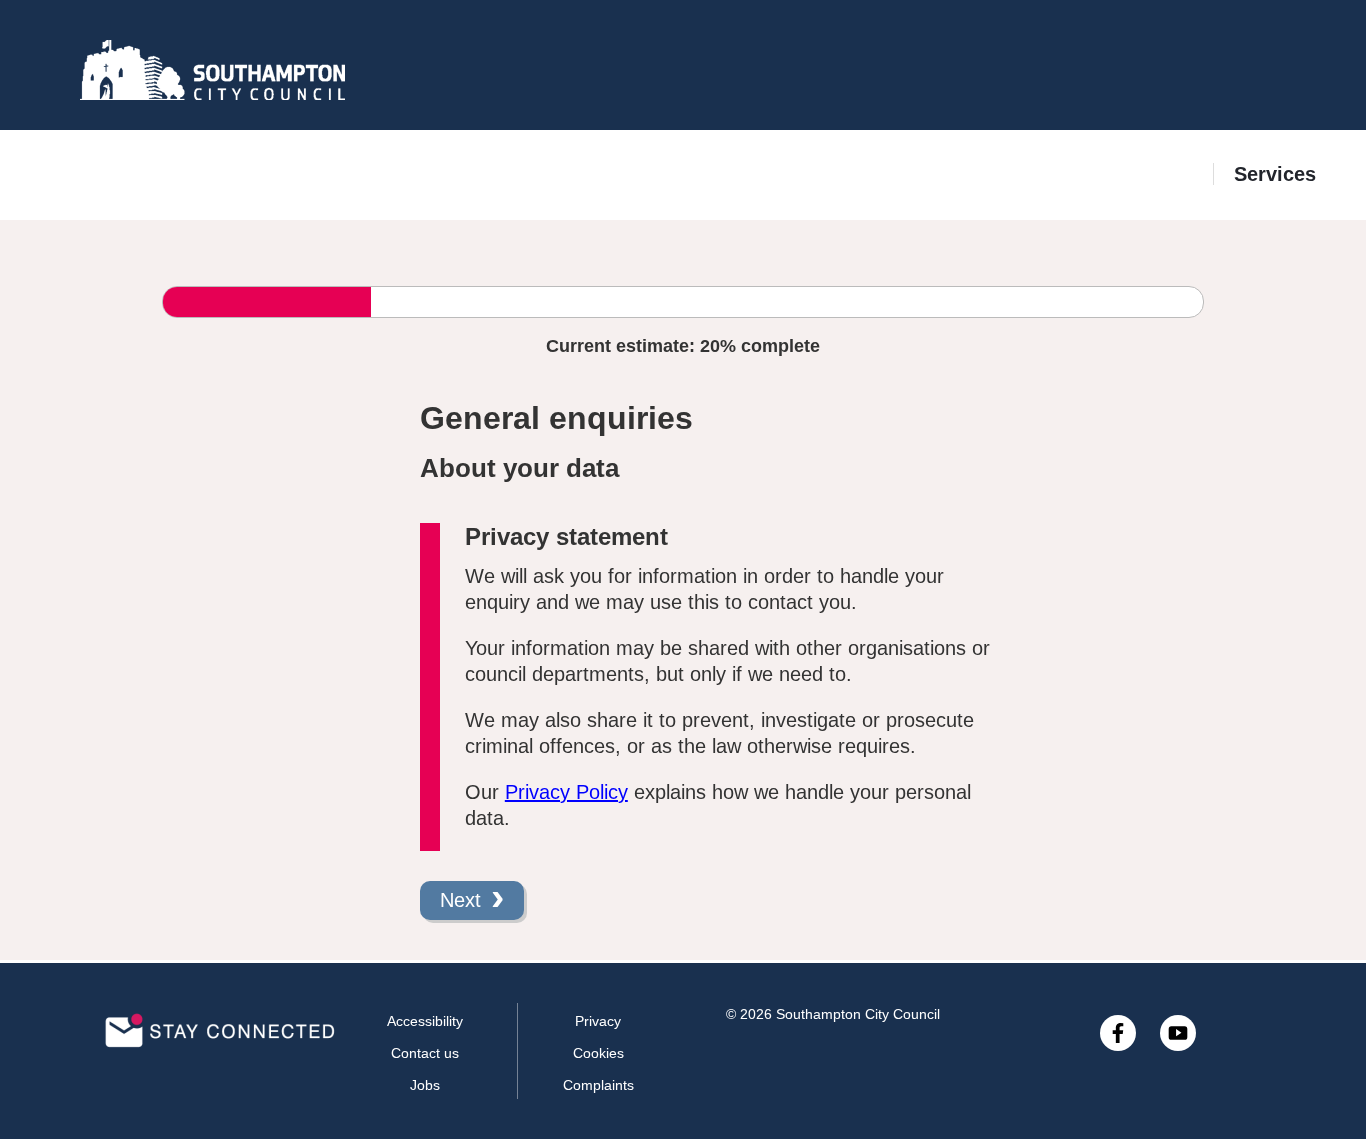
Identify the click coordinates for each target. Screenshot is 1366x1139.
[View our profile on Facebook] (1118, 1033)
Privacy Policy (566, 792)
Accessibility (425, 1021)
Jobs (425, 1085)
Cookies (598, 1053)
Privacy (598, 1021)
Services (1275, 174)
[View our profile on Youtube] (1178, 1033)
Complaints (598, 1085)
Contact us (425, 1053)
